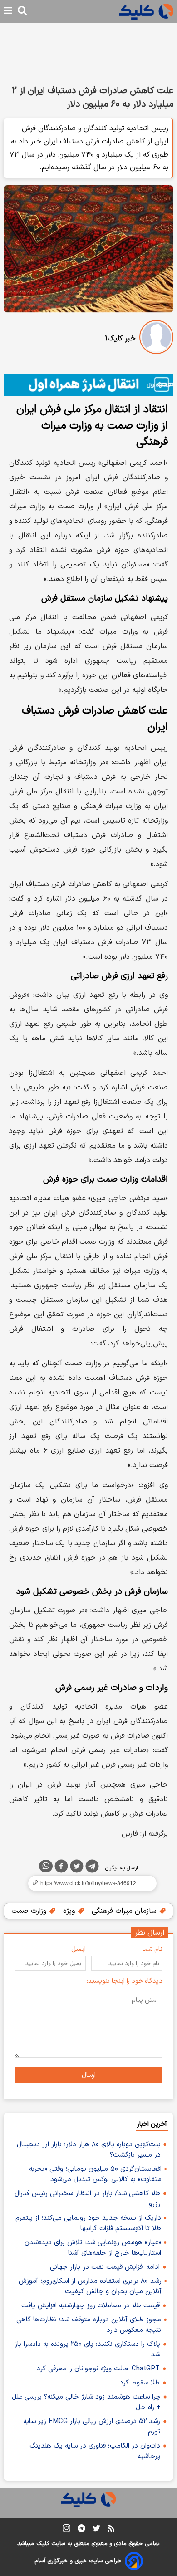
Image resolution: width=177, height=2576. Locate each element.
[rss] (111, 2530)
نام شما (152, 1949)
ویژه (70, 1911)
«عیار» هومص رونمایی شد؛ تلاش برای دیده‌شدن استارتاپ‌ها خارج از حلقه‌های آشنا (93, 2248)
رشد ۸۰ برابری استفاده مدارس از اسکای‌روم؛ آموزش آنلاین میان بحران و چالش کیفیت (90, 2286)
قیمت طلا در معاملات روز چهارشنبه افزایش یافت (91, 2306)
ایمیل (79, 1949)
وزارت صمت (30, 1911)
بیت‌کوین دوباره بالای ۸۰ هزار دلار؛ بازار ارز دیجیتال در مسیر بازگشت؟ (89, 2150)
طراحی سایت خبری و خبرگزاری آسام (78, 2561)
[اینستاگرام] (66, 2530)
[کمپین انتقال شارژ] (88, 385)
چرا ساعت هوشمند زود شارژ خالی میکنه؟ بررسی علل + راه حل (86, 2402)
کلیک (43, 2544)
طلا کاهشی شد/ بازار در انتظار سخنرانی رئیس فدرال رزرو (87, 2199)
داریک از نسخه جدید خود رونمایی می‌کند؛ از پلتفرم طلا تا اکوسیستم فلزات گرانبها (88, 2223)
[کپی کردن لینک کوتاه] (88, 1883)
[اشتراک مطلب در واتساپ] (46, 1866)
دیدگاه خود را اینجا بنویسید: (125, 1981)
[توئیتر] (77, 1868)
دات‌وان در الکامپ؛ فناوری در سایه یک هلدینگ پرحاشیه (95, 2451)
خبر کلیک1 (120, 339)
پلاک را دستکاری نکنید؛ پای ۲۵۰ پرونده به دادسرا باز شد (87, 2349)
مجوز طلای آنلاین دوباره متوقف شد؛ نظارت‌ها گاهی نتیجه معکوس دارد (89, 2325)
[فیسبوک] (61, 1868)
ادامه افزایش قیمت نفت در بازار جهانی (105, 2267)
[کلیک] (146, 12)
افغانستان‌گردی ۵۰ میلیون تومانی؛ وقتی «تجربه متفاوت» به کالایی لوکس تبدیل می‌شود (95, 2174)
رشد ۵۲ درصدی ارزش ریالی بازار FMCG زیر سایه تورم (92, 2427)
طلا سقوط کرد (140, 2383)
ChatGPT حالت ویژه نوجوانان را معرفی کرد (98, 2369)
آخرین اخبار (152, 2124)
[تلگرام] (92, 1868)
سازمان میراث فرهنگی (125, 1911)
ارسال (89, 2075)
